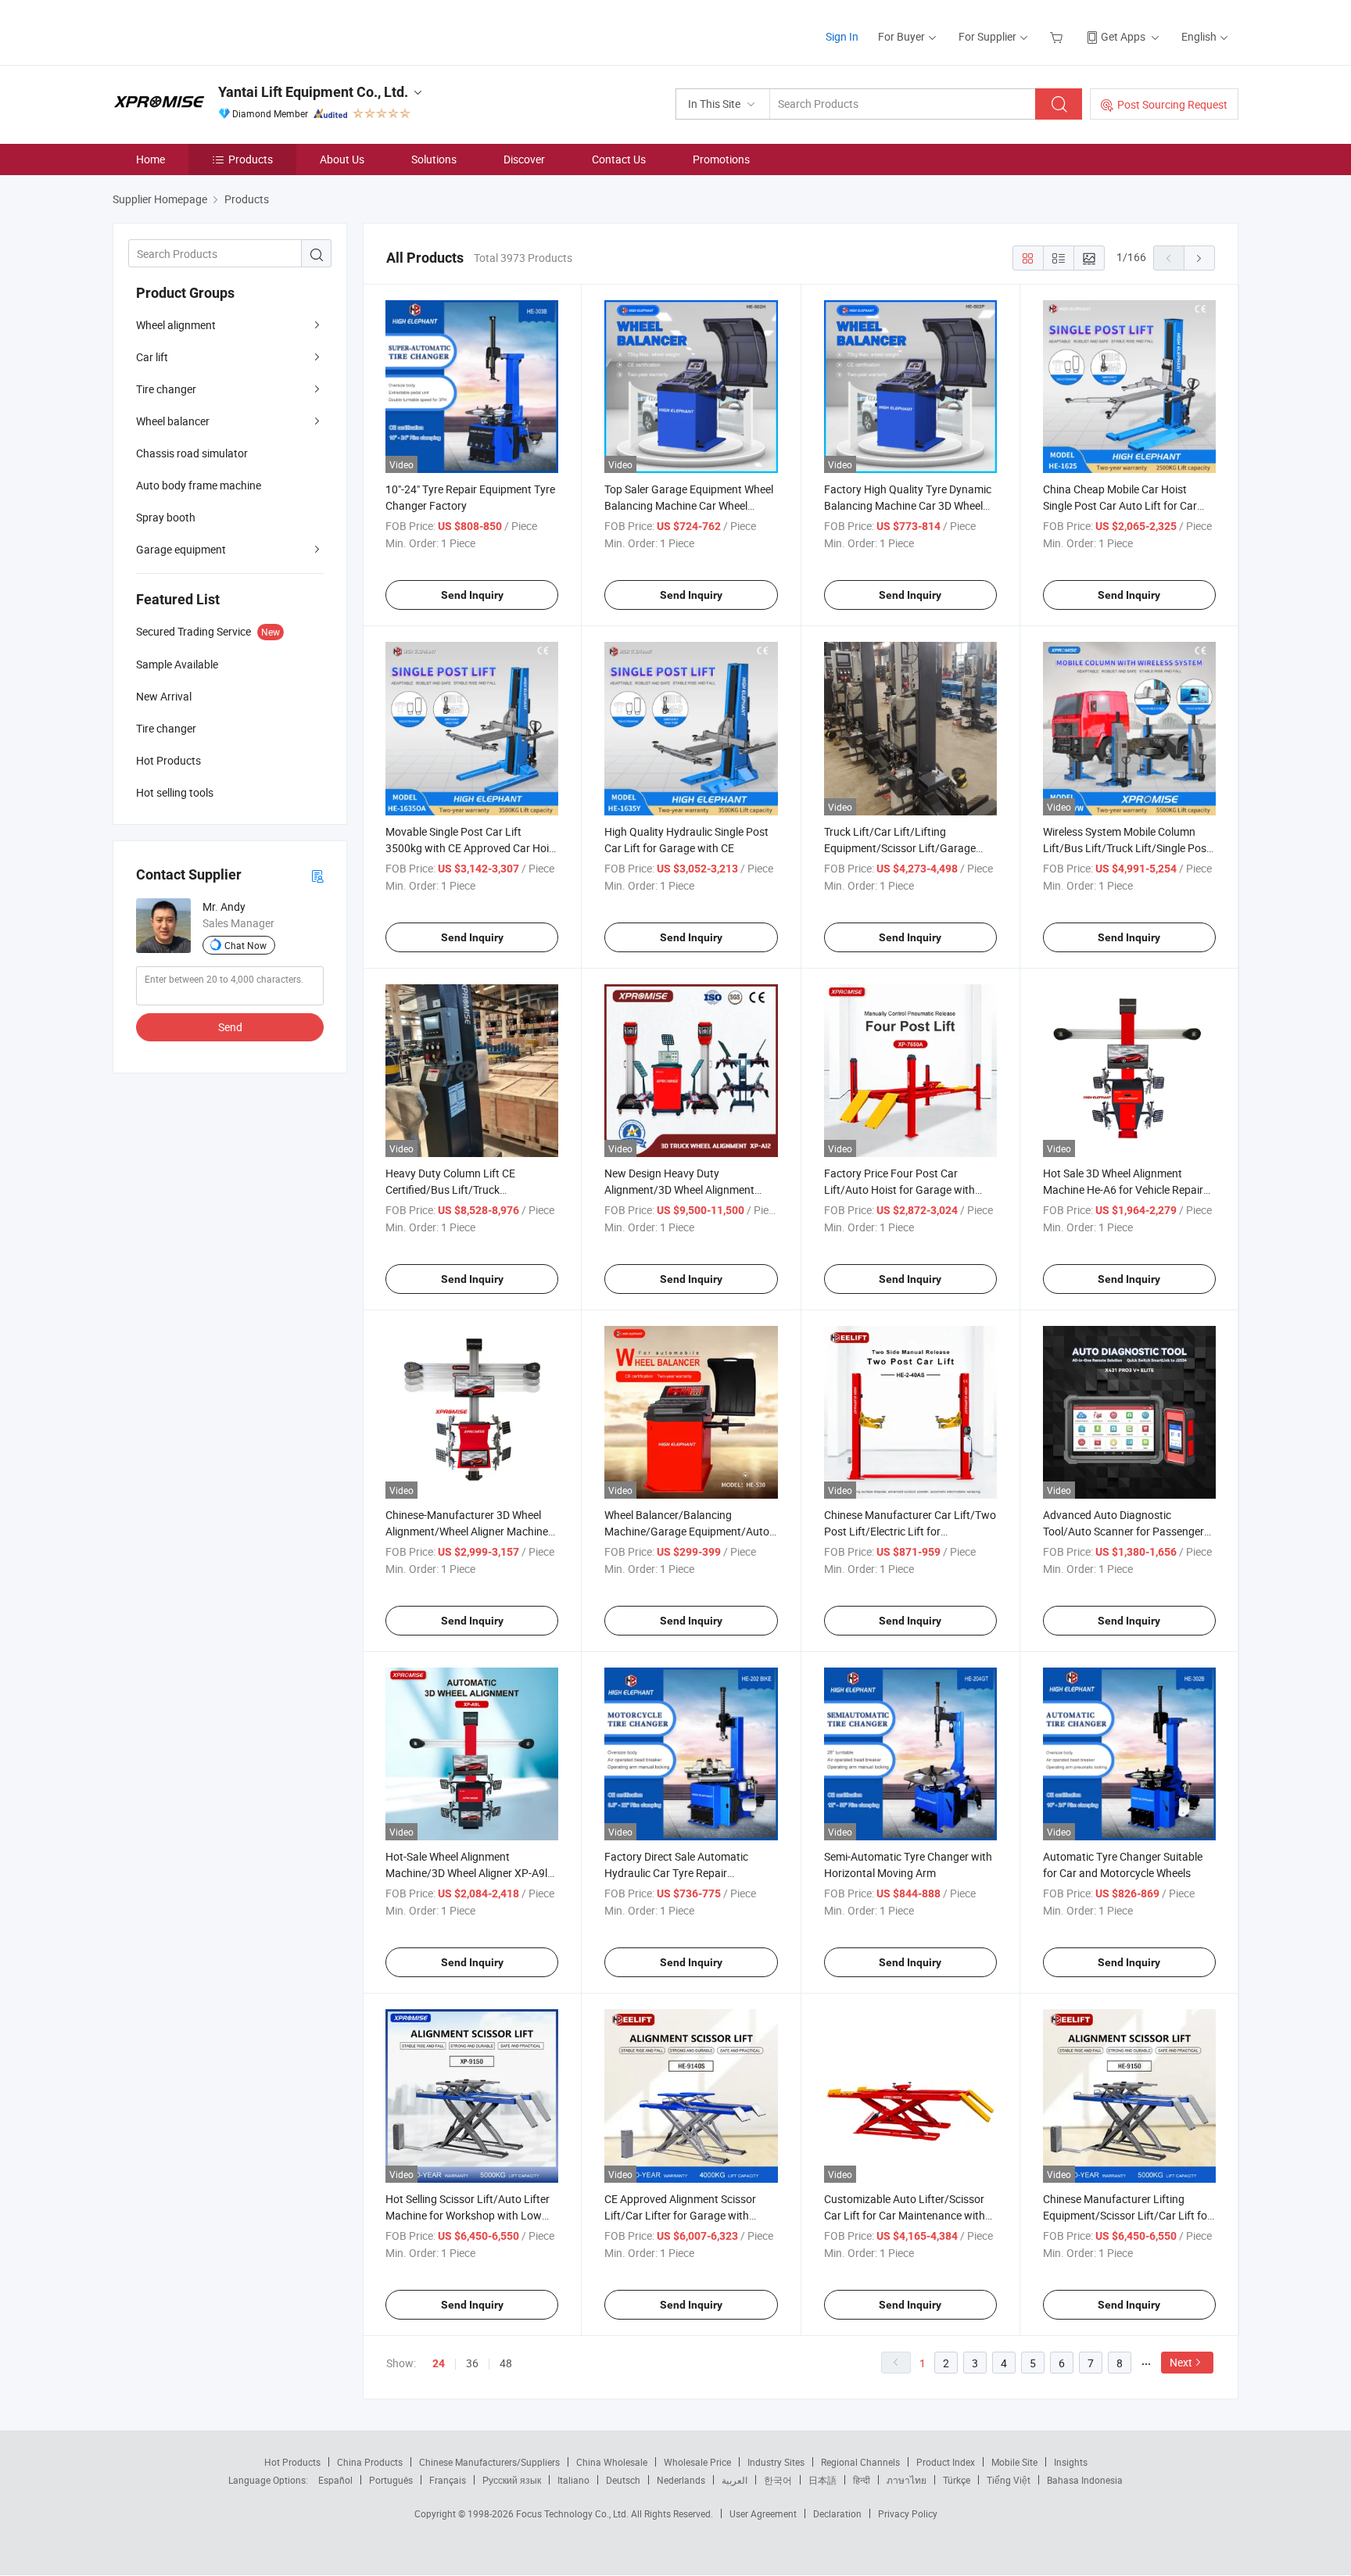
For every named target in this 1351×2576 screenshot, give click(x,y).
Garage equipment (181, 549)
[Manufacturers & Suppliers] (213, 31)
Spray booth (166, 517)
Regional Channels (860, 2462)
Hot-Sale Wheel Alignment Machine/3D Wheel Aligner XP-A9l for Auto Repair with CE (466, 1873)
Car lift (152, 357)
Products (251, 159)
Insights (1071, 2462)
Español (335, 2480)
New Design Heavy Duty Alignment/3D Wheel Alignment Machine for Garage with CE (679, 1189)
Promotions (721, 159)
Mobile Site (1014, 2462)
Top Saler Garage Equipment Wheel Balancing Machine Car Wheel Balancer (689, 505)
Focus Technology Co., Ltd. (573, 2513)
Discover (524, 159)
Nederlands (681, 2480)
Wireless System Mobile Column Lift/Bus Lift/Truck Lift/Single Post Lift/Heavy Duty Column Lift (1127, 848)
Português (391, 2480)
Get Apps (1123, 36)
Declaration (837, 2513)
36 (472, 2363)
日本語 (822, 2480)
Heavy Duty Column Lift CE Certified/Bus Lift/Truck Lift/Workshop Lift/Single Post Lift (469, 1189)
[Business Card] (317, 875)
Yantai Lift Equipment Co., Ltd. (313, 92)
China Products (370, 2462)
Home (151, 159)
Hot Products (292, 2462)
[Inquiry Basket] (1058, 36)
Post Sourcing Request (1172, 104)
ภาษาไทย (907, 2480)
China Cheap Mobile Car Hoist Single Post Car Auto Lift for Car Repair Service (1120, 505)
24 (439, 2363)
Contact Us (619, 159)
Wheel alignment (176, 325)
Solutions (434, 159)
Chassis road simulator (192, 453)
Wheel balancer (173, 421)
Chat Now (245, 945)
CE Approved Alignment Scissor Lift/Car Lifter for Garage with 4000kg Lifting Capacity (680, 2215)
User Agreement (763, 2513)
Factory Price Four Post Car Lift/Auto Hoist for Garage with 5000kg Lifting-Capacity (899, 1189)
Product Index (946, 2462)
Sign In (842, 36)
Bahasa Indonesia (1085, 2480)
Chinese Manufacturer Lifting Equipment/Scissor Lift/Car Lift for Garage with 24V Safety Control (1127, 2215)
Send (230, 1027)
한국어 (778, 2480)
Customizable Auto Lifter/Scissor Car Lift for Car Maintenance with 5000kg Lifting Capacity (905, 2215)
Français (448, 2480)
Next (1181, 2362)
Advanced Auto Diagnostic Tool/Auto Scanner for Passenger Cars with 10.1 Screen (1123, 1531)
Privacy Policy (908, 2513)
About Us (342, 159)
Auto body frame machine (199, 485)
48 (506, 2363)
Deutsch (623, 2480)
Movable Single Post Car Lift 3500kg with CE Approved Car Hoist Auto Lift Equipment (472, 848)
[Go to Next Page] (1199, 258)
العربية (735, 2480)
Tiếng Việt (1009, 2480)
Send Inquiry (472, 595)
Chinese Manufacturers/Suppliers (489, 2462)
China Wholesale (612, 2462)
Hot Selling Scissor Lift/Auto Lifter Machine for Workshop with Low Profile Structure (468, 2215)
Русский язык (512, 2480)
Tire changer (166, 389)
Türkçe (957, 2480)
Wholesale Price (697, 2462)
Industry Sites (776, 2462)
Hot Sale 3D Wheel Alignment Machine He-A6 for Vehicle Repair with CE (1123, 1189)
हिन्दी (862, 2480)
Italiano (573, 2480)
